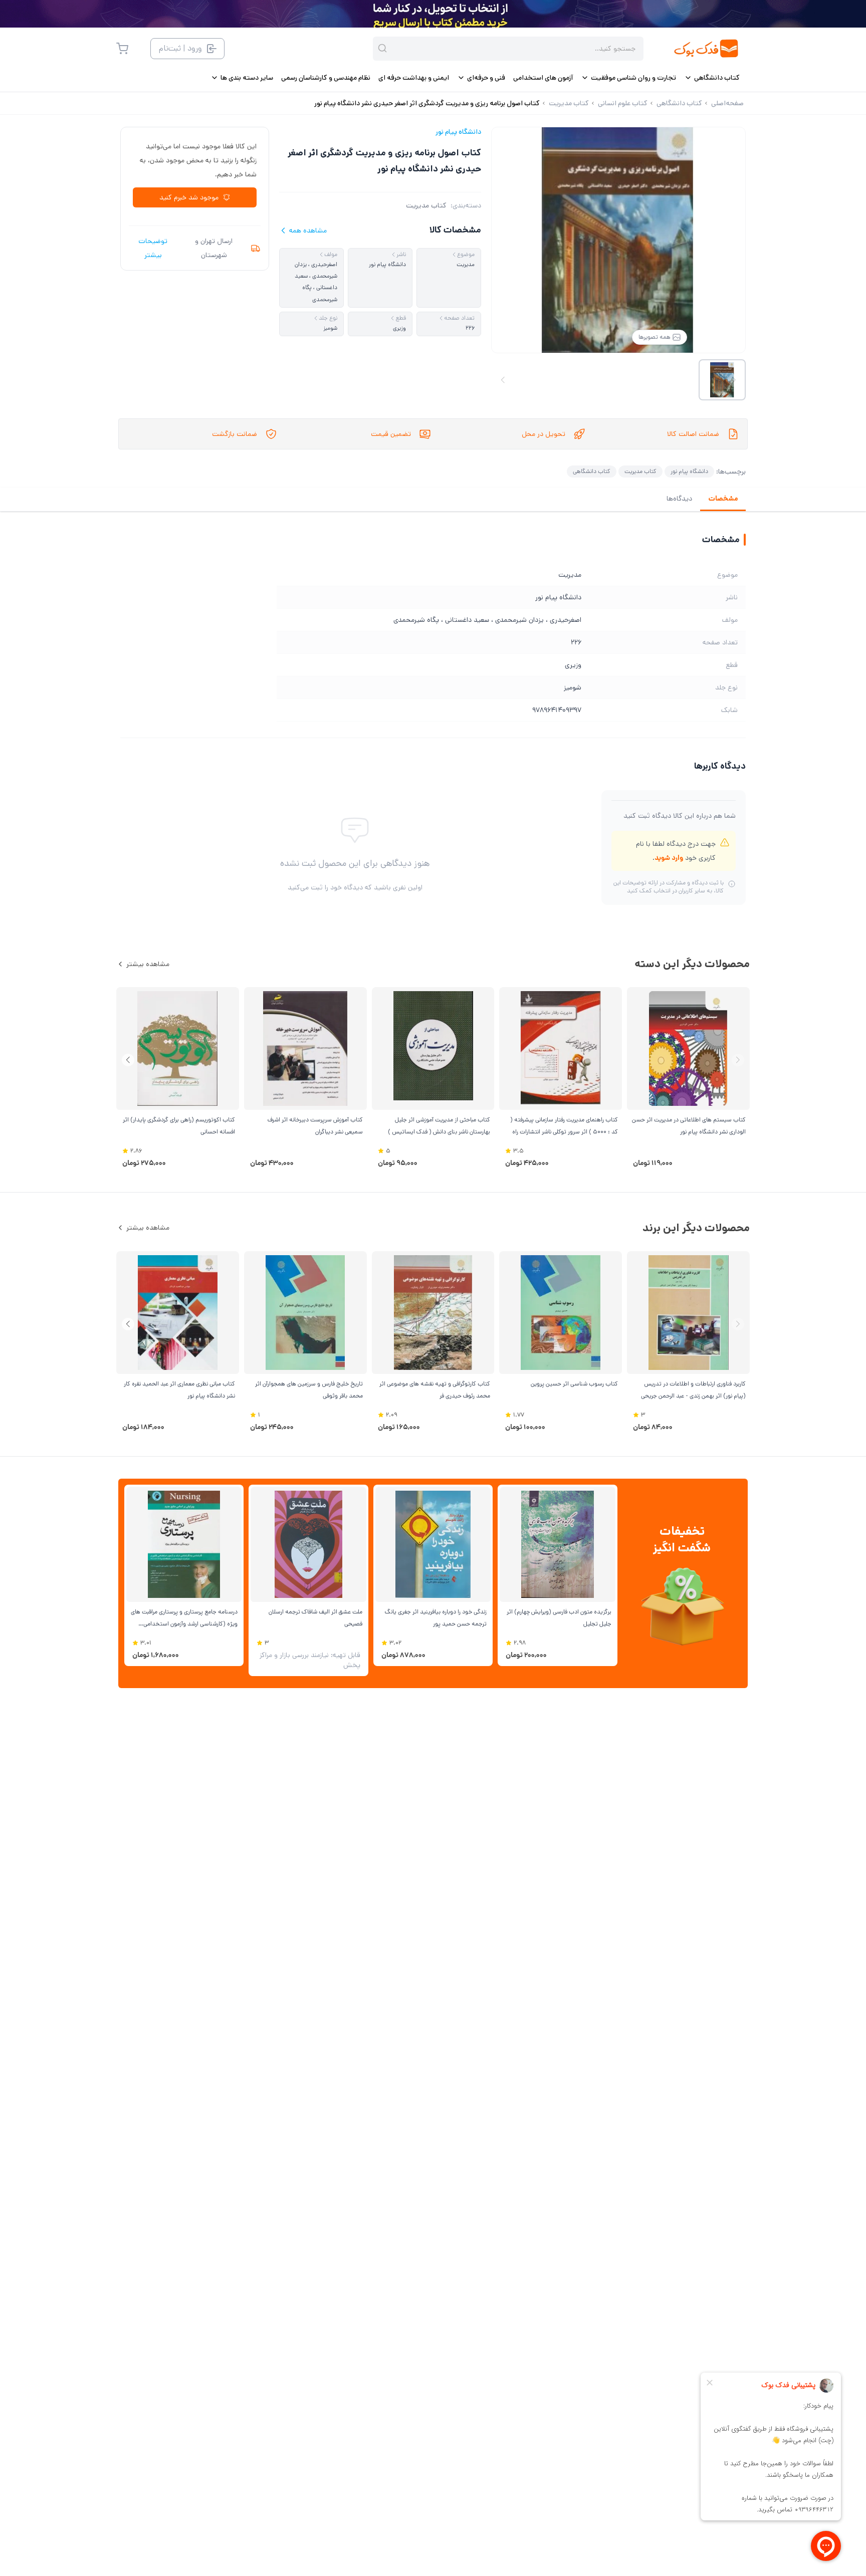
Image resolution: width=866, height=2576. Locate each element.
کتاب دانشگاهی (592, 471)
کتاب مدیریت (426, 205)
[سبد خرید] (122, 49)
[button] (128, 1060)
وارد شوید (669, 858)
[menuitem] (712, 78)
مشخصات (723, 499)
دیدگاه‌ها (679, 499)
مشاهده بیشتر (148, 964)
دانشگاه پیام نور (458, 132)
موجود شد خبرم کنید (189, 197)
